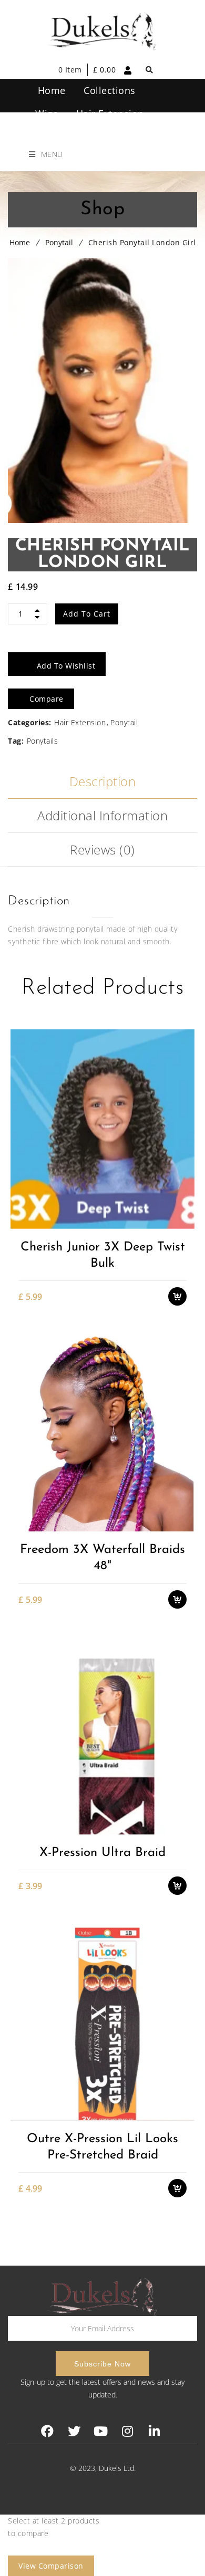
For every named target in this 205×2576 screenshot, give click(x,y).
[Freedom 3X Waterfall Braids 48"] (102, 1431)
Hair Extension (80, 722)
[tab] (102, 782)
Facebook (47, 2431)
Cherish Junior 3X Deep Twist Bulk (103, 1255)
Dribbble (127, 2431)
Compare (183, 1204)
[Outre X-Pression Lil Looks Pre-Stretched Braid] (102, 2021)
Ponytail (59, 242)
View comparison (51, 2566)
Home (20, 242)
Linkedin (154, 2431)
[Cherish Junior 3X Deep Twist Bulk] (102, 1129)
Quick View (183, 1222)
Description (103, 781)
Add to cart (87, 614)
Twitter (74, 2431)
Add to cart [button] (183, 1167)
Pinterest (101, 2431)
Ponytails (43, 741)
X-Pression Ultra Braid (102, 1853)
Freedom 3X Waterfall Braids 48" (102, 1558)
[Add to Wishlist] (183, 1186)
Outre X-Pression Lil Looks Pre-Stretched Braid (102, 2147)
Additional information (102, 815)
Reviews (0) (102, 849)
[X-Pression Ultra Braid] (102, 1734)
